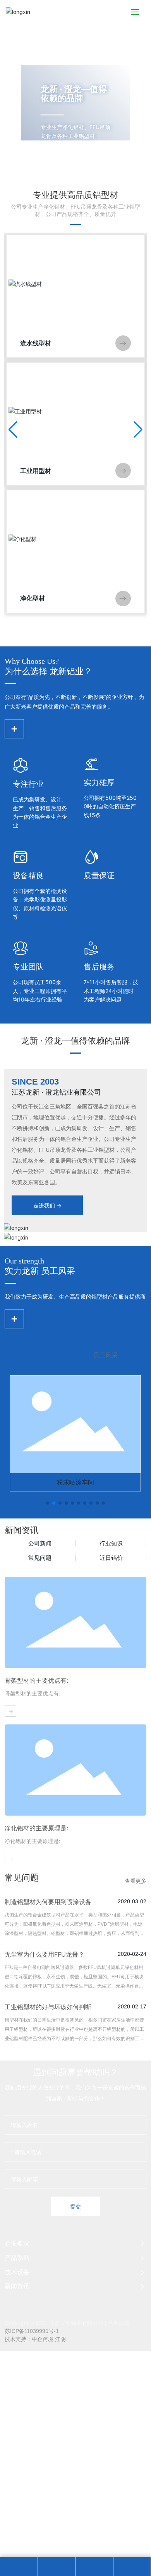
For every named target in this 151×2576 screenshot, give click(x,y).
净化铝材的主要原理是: (36, 1828)
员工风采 (105, 1355)
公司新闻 (40, 1543)
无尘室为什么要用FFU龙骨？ (45, 1954)
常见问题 (40, 1558)
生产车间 (36, 1355)
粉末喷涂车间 (75, 1482)
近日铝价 (111, 1558)
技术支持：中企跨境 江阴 (35, 2339)
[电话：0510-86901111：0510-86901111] (19, 2566)
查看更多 (136, 1881)
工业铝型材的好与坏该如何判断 (48, 2007)
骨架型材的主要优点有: (36, 1680)
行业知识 (111, 1543)
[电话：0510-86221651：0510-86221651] (57, 2566)
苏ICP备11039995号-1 (32, 2331)
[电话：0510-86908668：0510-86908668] (94, 2566)
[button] (68, 170)
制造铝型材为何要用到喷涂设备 (48, 1902)
